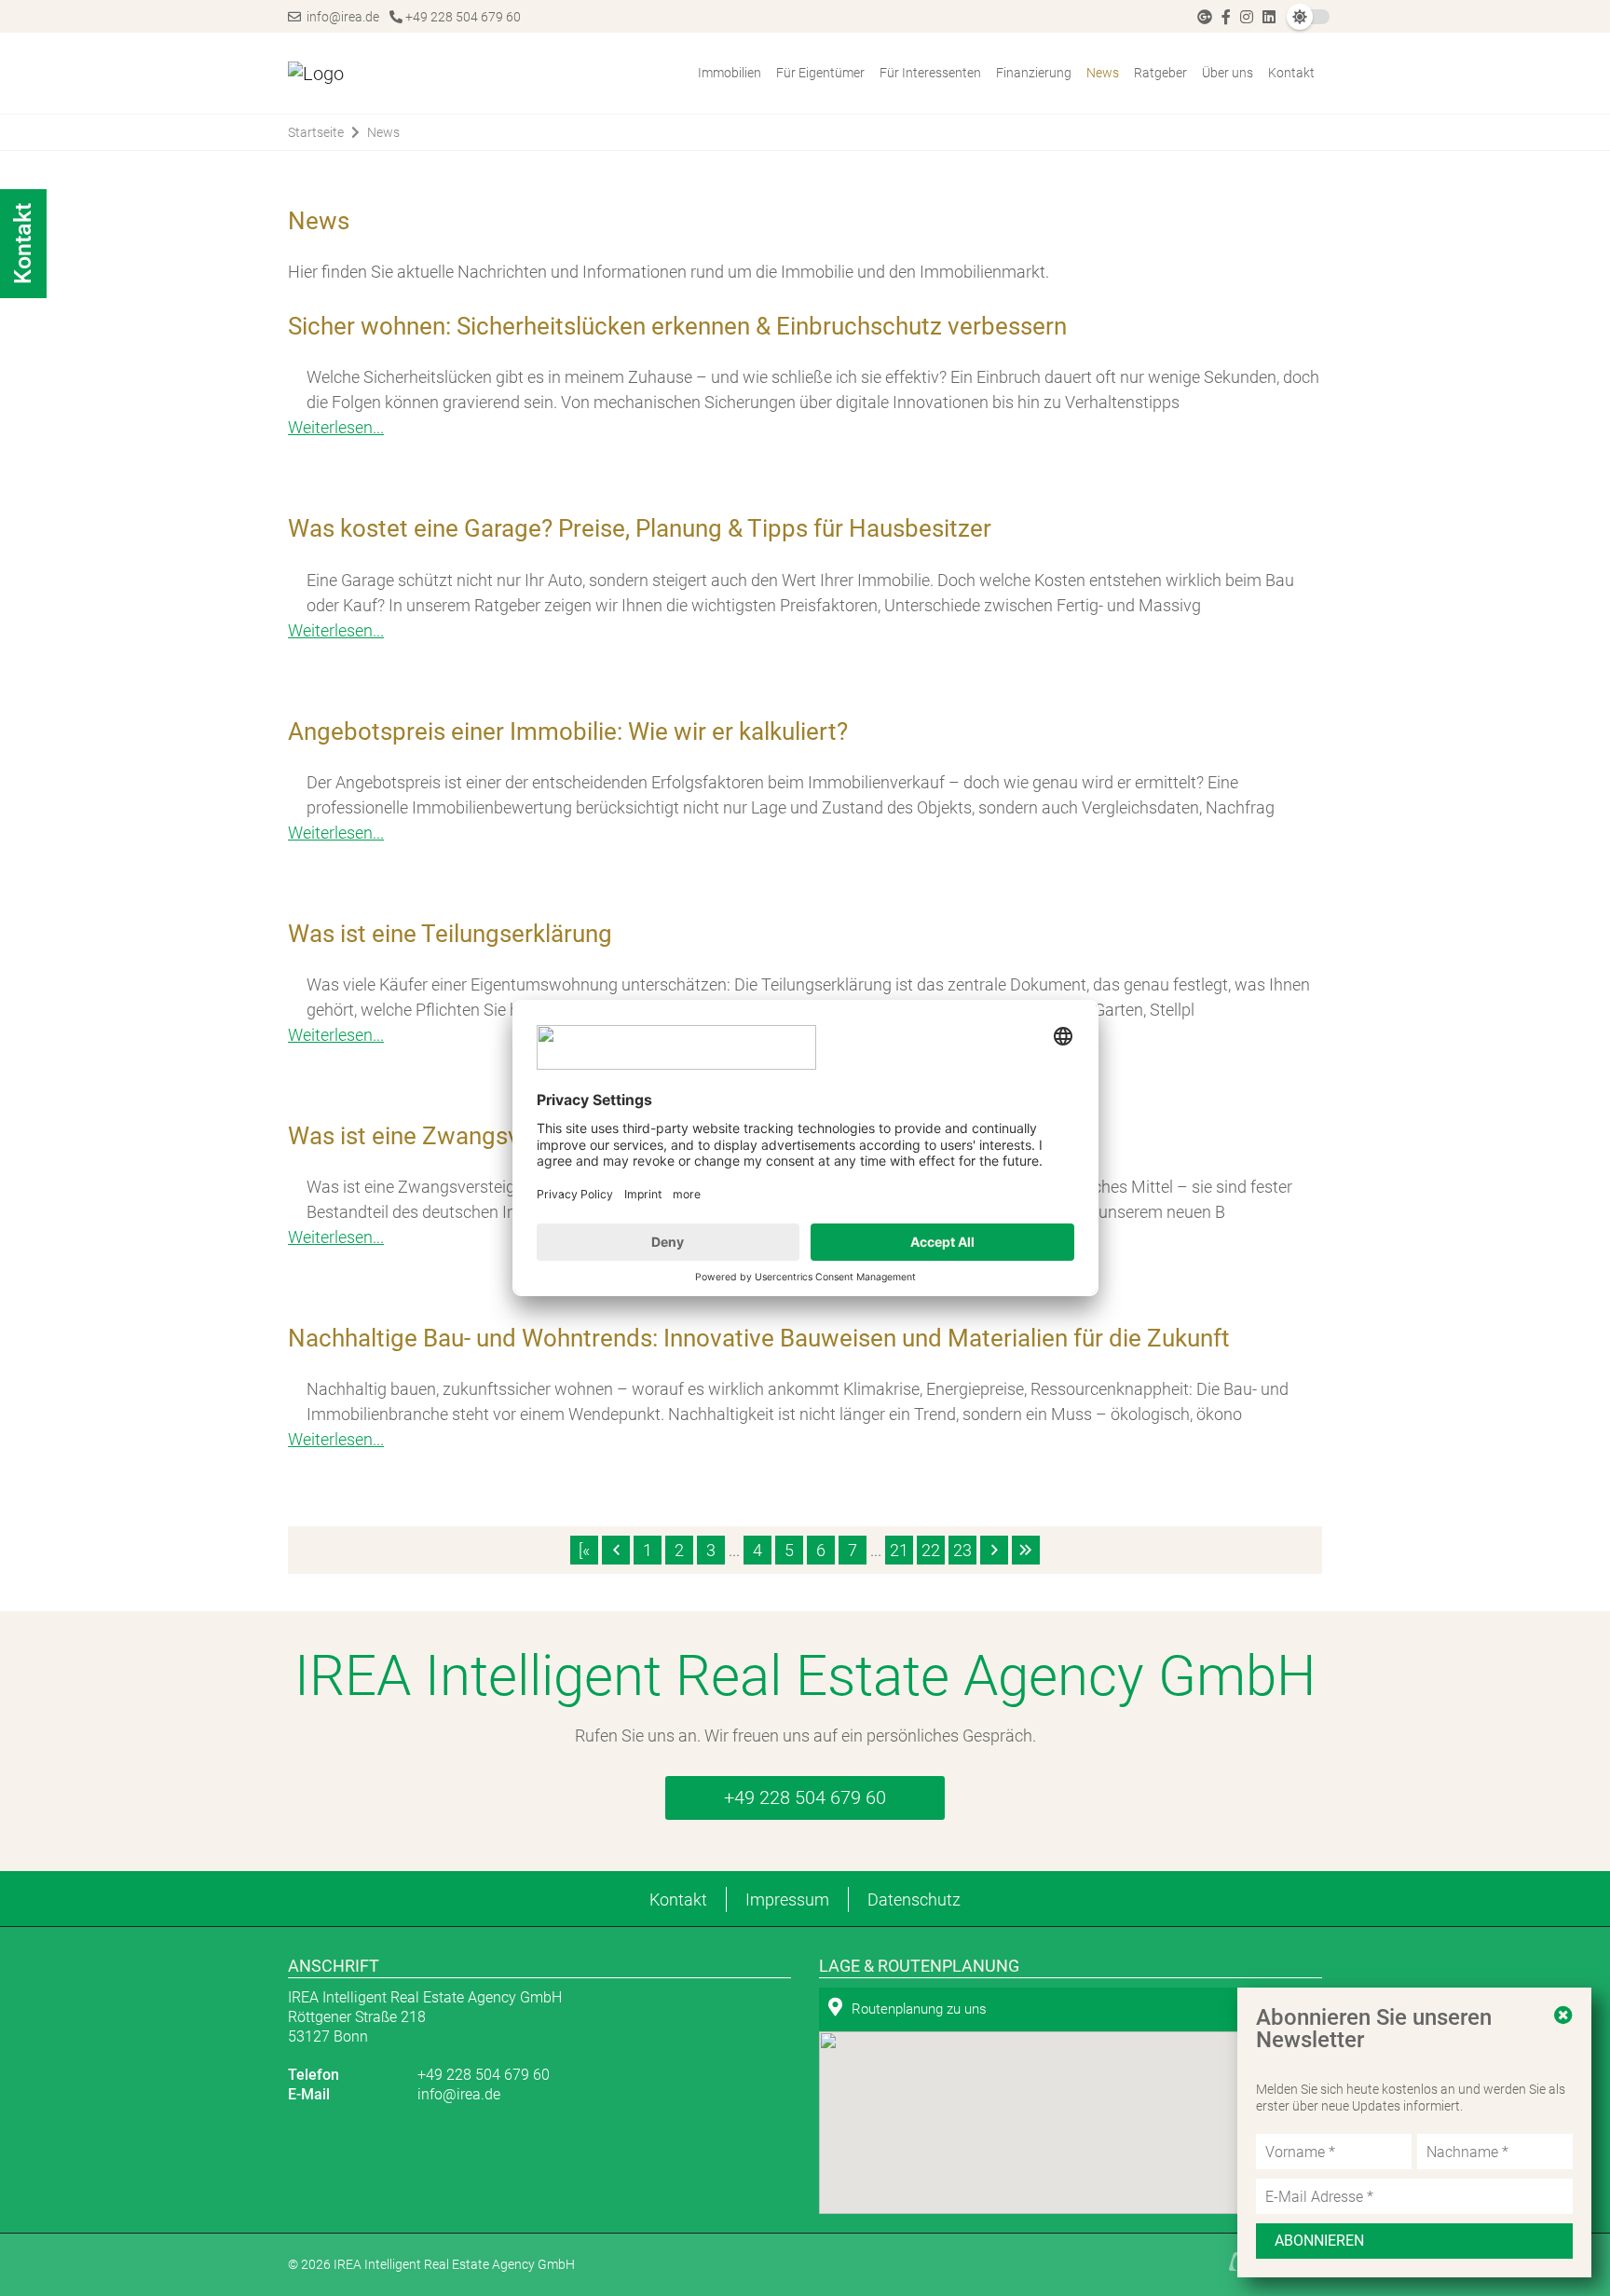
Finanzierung (1034, 73)
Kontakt (1291, 73)
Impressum (787, 1900)
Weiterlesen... (336, 1439)
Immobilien (730, 73)
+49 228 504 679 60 (462, 17)
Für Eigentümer (820, 73)
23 (962, 1550)
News (1103, 73)
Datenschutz (914, 1900)
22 (931, 1550)
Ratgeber (1160, 73)
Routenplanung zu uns (919, 2009)
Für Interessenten (930, 73)
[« (584, 1550)
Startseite (316, 132)
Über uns (1228, 73)
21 (899, 1550)
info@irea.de (340, 17)
